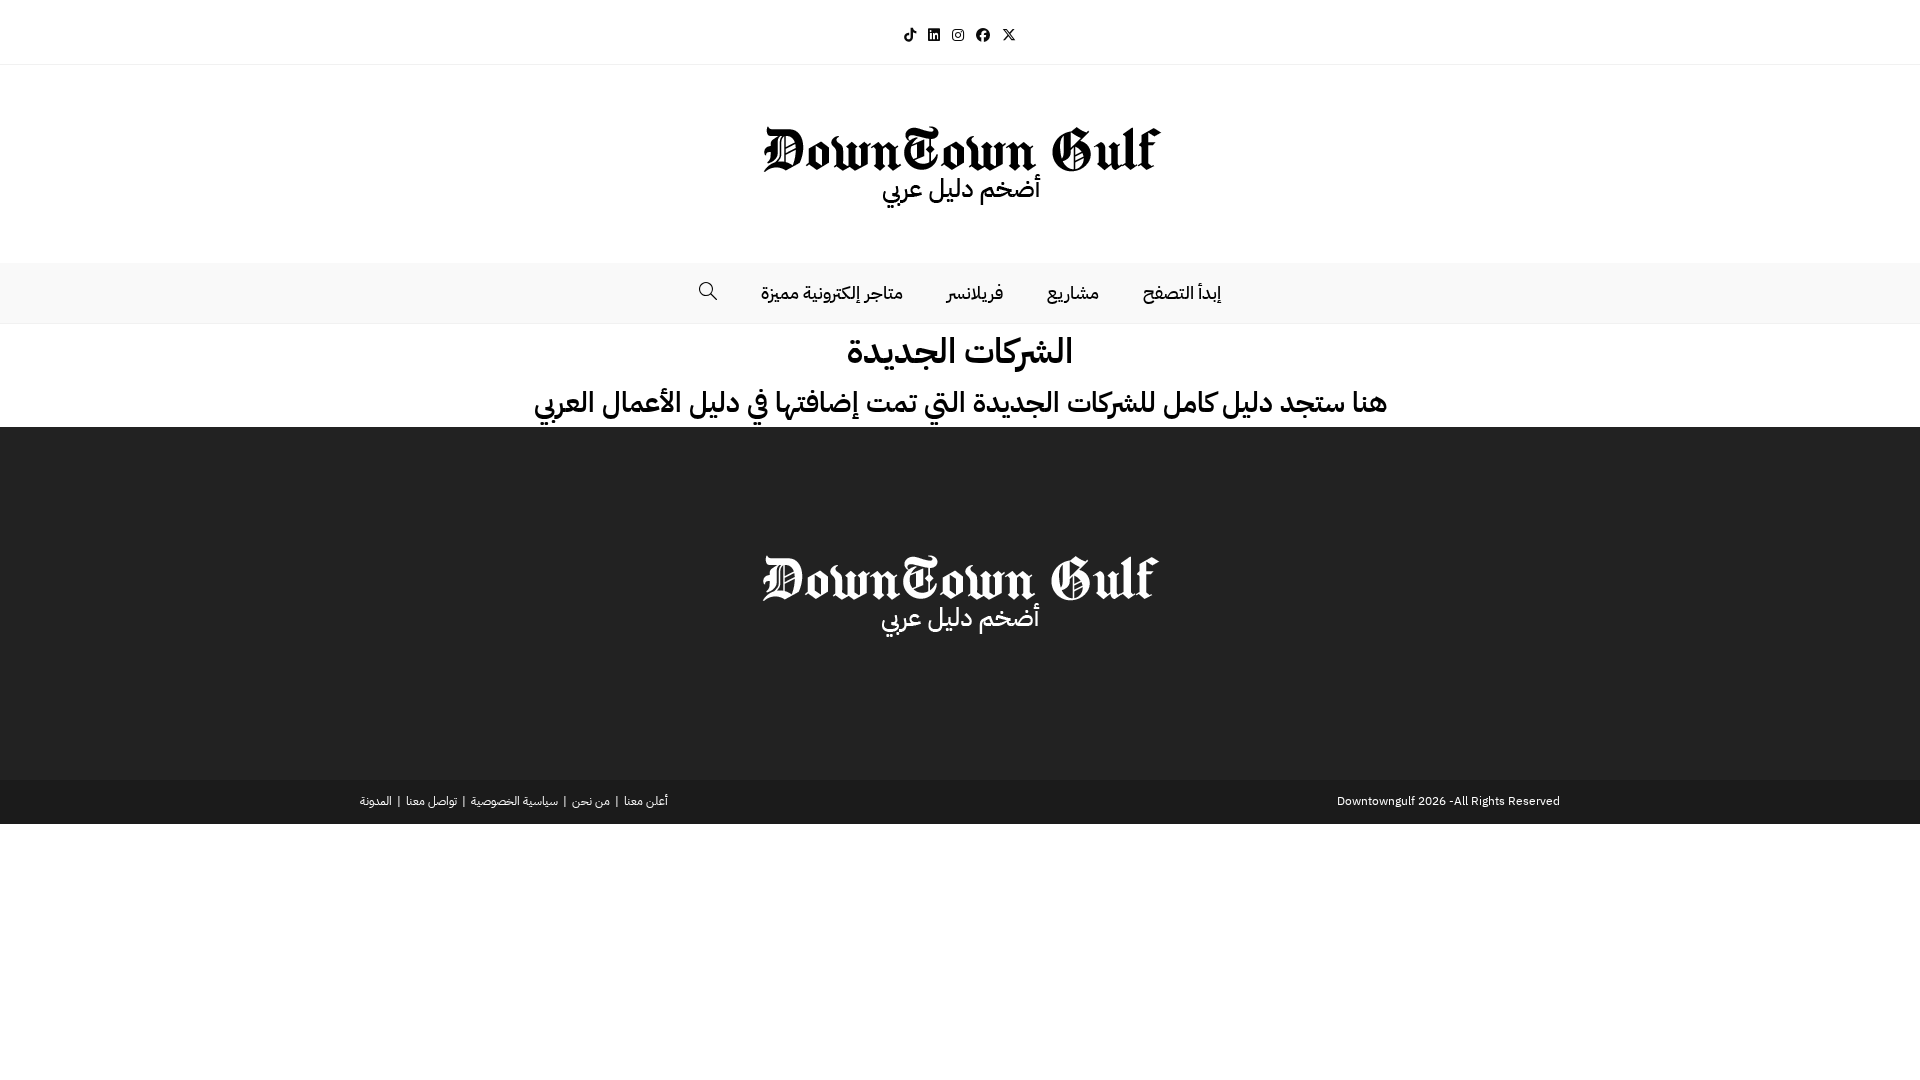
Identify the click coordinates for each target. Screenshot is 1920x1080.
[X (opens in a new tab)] (1009, 35)
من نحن (591, 801)
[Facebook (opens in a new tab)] (983, 35)
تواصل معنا (431, 801)
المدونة (376, 801)
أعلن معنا (646, 801)
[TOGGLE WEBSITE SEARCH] (708, 293)
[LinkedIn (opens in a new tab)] (934, 35)
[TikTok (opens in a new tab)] (910, 35)
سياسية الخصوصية (514, 801)
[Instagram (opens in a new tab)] (958, 35)
